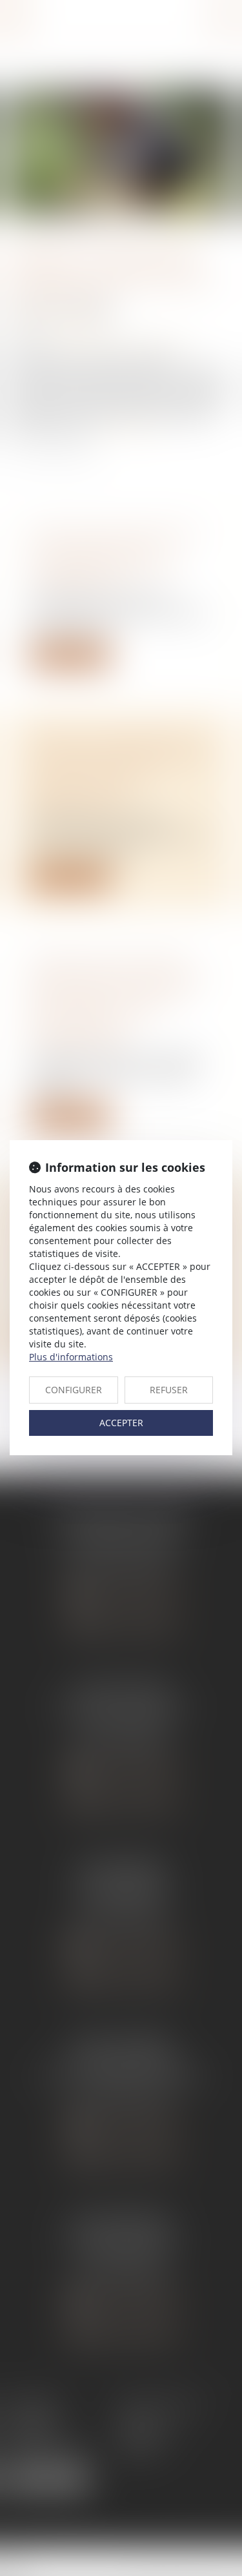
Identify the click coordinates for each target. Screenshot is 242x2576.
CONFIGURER (74, 1390)
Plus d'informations (71, 1357)
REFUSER (169, 1390)
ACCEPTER (121, 1423)
